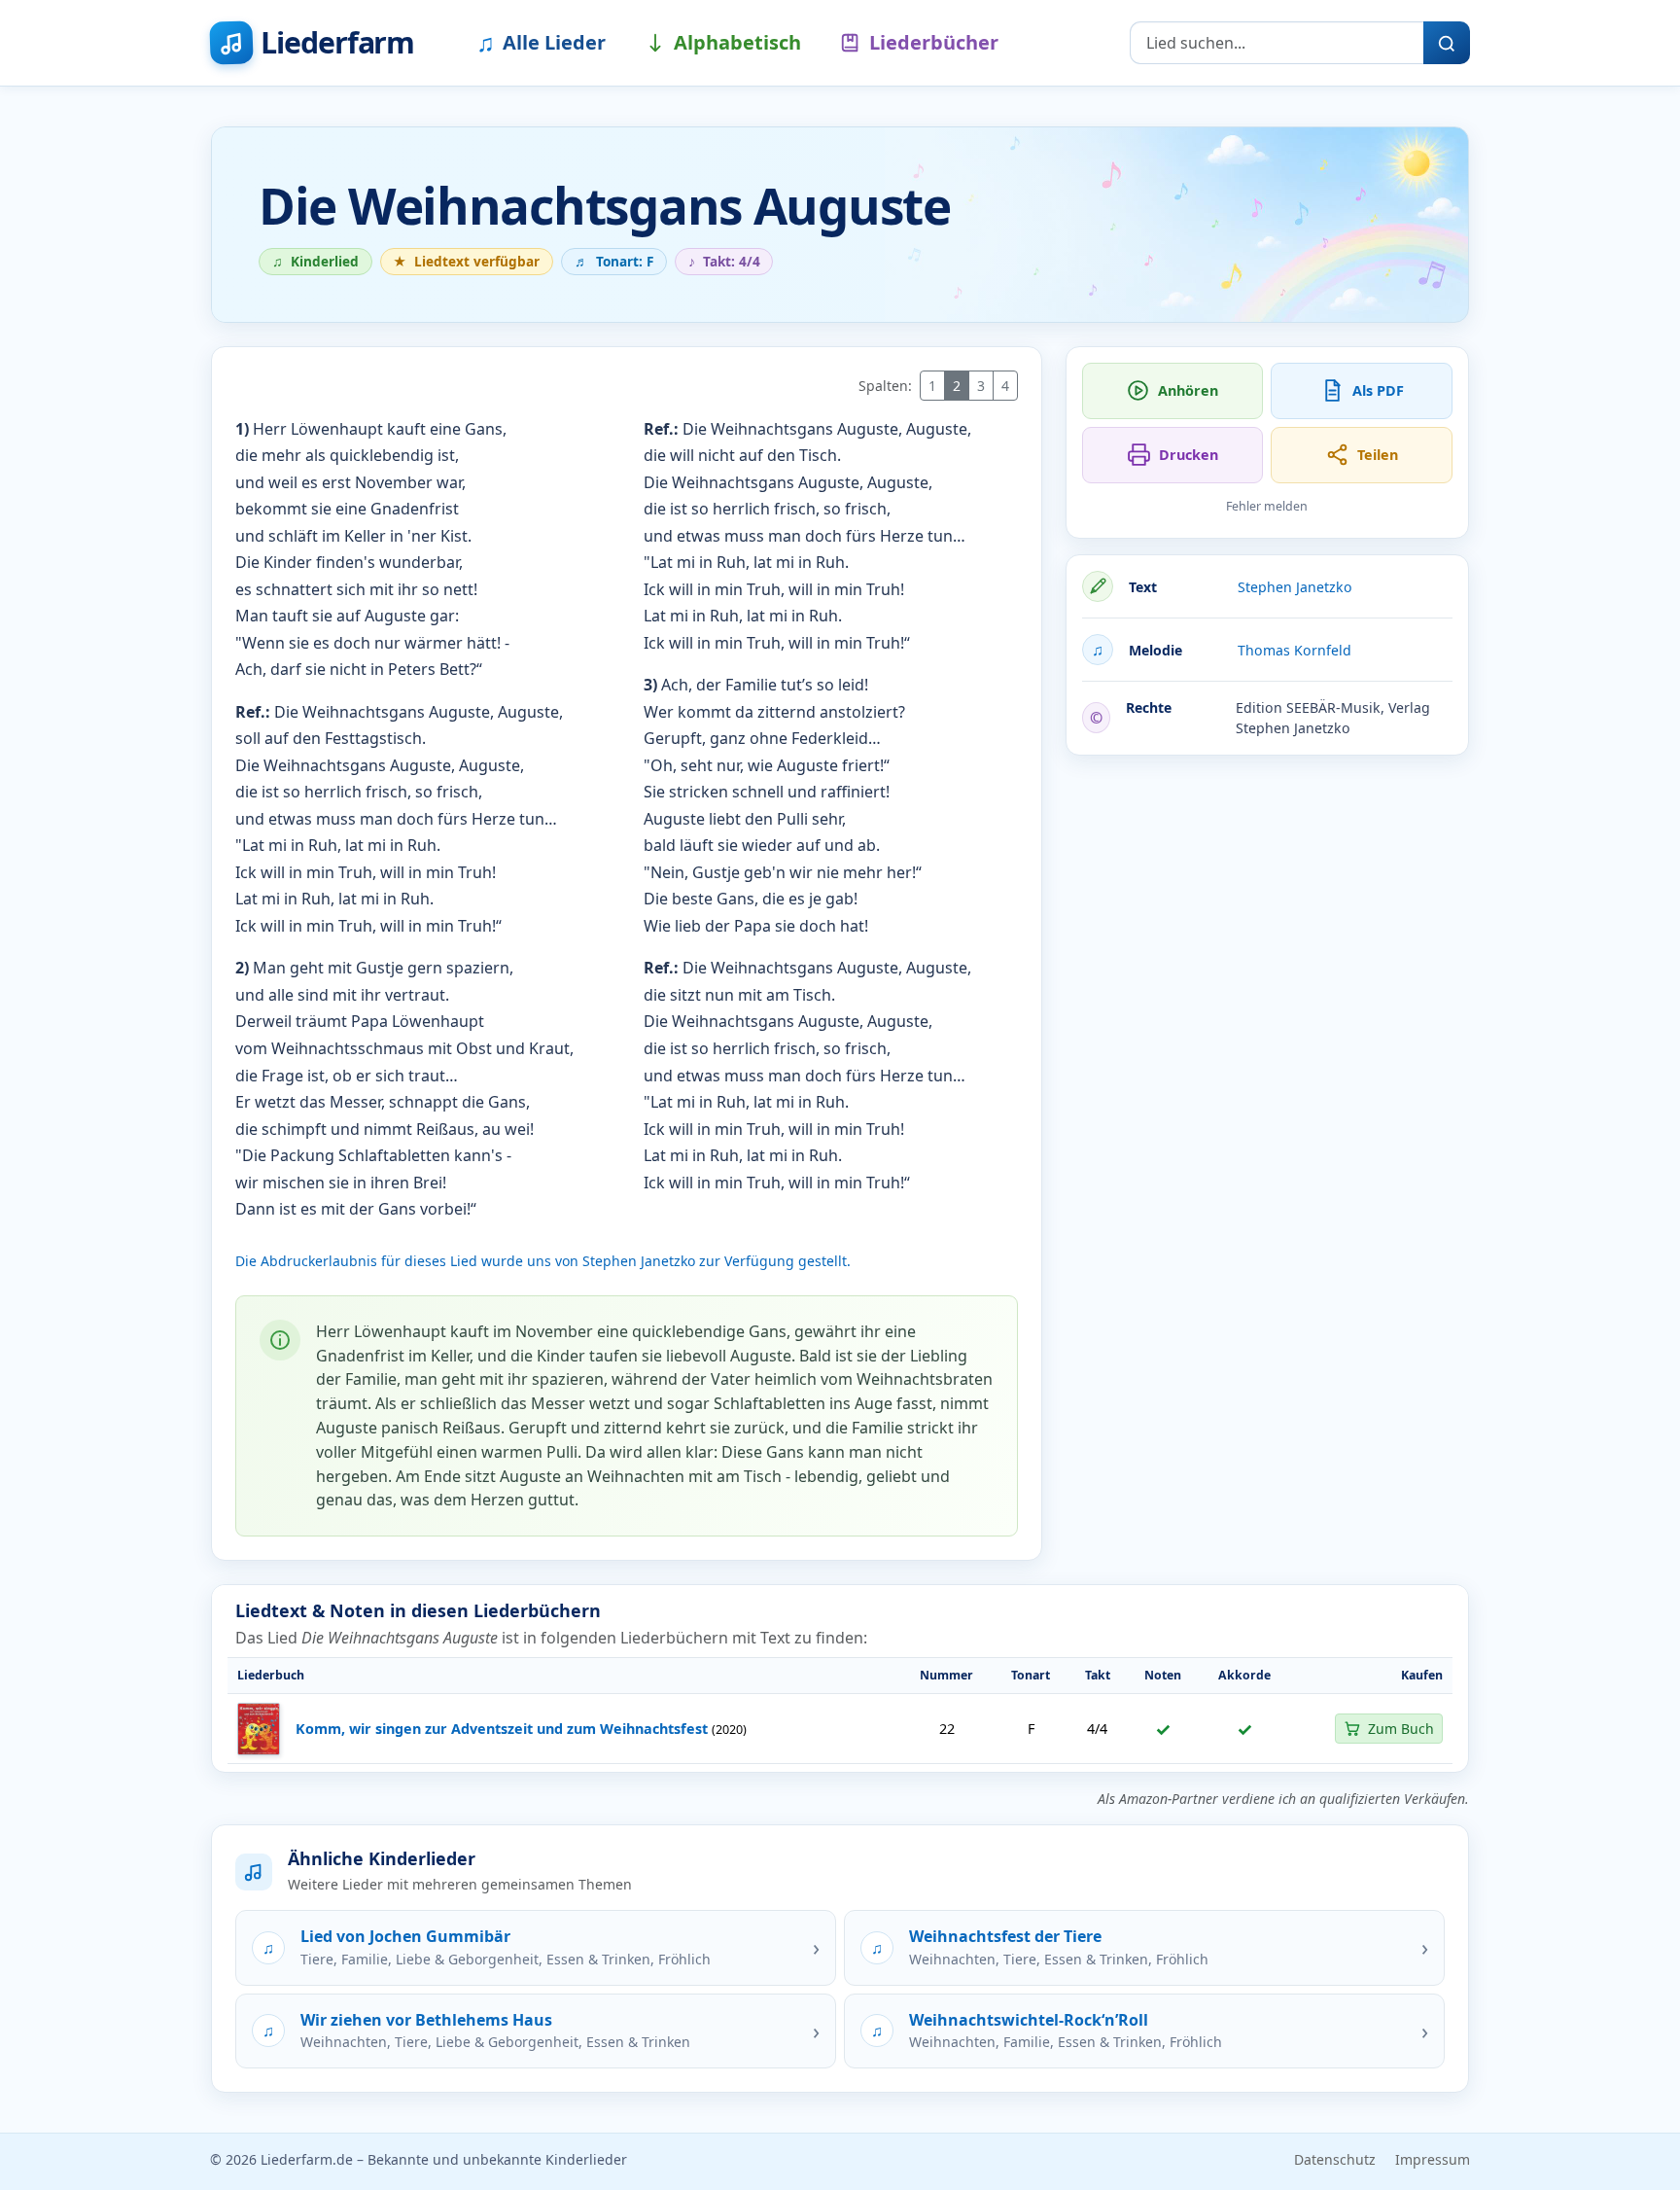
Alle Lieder (541, 42)
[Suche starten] (1447, 43)
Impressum (1433, 2159)
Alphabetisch (737, 42)
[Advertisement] (1267, 907)
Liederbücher (934, 42)
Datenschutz (1335, 2159)
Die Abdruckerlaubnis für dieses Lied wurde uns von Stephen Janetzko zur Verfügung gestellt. (543, 1261)
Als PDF (1378, 390)
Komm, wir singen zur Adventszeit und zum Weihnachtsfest (502, 1729)
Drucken (1189, 455)
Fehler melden (1267, 506)
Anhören (1188, 390)
